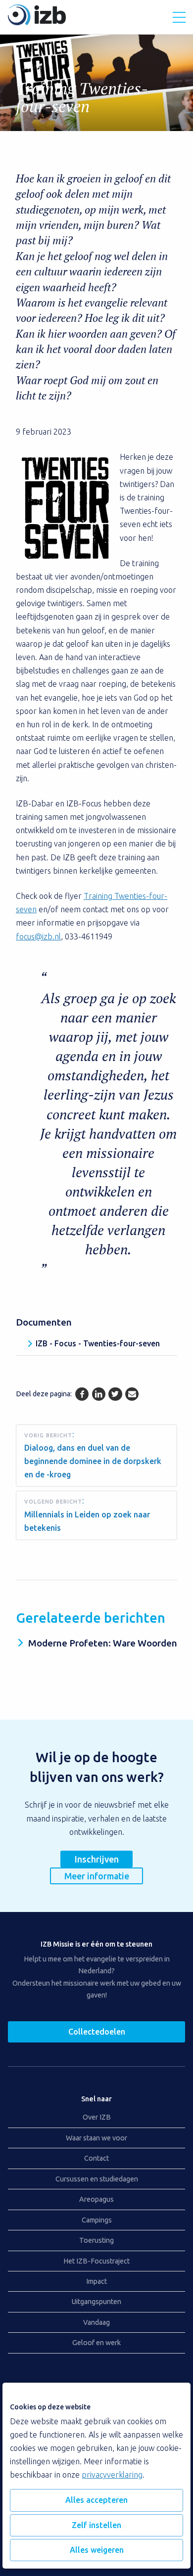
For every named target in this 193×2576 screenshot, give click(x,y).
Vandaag (96, 2322)
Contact (96, 2158)
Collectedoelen (97, 2032)
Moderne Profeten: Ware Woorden (103, 1643)
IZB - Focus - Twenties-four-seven (98, 1343)
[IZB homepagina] (37, 22)
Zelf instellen (96, 2525)
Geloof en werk (96, 2343)
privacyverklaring (112, 2475)
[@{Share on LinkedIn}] (99, 1394)
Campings (97, 2220)
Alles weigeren (97, 2550)
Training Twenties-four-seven (82, 97)
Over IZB (97, 2117)
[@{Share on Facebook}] (82, 1394)
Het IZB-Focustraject (96, 2261)
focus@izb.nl (38, 936)
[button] (179, 17)
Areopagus (96, 2199)
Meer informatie (97, 1876)
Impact (96, 2281)
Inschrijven (97, 1859)
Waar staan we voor (96, 2138)
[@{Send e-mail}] (132, 1394)
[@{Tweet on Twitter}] (115, 1394)
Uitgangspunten (96, 2302)
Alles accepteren (96, 2500)
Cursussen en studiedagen (97, 2179)
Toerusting (96, 2240)
